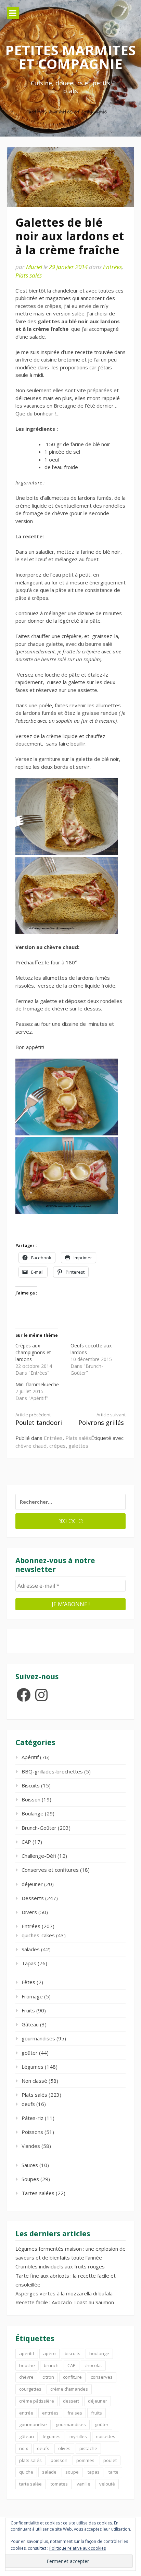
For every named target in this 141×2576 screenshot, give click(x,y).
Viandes (31, 2146)
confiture (72, 2377)
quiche (26, 2472)
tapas (94, 2472)
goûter (30, 2053)
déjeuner (32, 1884)
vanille (84, 2484)
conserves (102, 2377)
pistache (88, 2448)
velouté (107, 2484)
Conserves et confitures (50, 1870)
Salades (31, 1949)
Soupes (30, 2179)
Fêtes (28, 1982)
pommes (85, 2460)
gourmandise (33, 2424)
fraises (75, 2413)
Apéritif (30, 1757)
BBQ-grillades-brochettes (52, 1771)
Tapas (29, 1963)
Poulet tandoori (39, 1419)
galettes (78, 1446)
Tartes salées (38, 2193)
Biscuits (31, 1785)
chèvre (26, 2377)
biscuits (73, 2353)
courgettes (30, 2389)
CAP (26, 1842)
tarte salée (30, 2484)
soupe (72, 2472)
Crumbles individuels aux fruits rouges (60, 2266)
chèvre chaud (31, 1446)
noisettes (106, 2436)
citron (48, 2377)
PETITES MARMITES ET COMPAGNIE (70, 57)
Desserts (33, 1898)
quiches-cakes (38, 1935)
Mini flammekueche (37, 1384)
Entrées (112, 267)
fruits (97, 2413)
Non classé (34, 2081)
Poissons (32, 2132)
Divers (29, 1912)
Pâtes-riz (33, 2118)
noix (24, 2448)
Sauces (30, 2165)
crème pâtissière (37, 2401)
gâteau (27, 2436)
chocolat (93, 2365)
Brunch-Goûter (39, 1828)
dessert (71, 2401)
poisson (59, 2460)
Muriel (34, 267)
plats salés (30, 2460)
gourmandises (38, 2038)
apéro (49, 2353)
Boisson (31, 1799)
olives (64, 2448)
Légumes (33, 2067)
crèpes (57, 1446)
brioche (27, 2365)
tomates (59, 2484)
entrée (26, 2413)
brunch (51, 2365)
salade (49, 2472)
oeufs (28, 2104)
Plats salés (29, 275)
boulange (99, 2353)
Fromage (32, 1996)
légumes (52, 2436)
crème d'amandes (69, 2389)
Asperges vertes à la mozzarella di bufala (64, 2293)
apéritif (27, 2353)
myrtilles (78, 2436)
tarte (113, 2472)
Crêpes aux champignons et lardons (33, 1352)
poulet (110, 2460)
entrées (50, 2413)
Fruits (28, 2010)
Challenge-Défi (39, 1856)
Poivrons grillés (102, 1419)
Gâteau (30, 2024)
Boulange (33, 1813)
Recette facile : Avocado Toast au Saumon (65, 2302)
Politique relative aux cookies (78, 2548)
